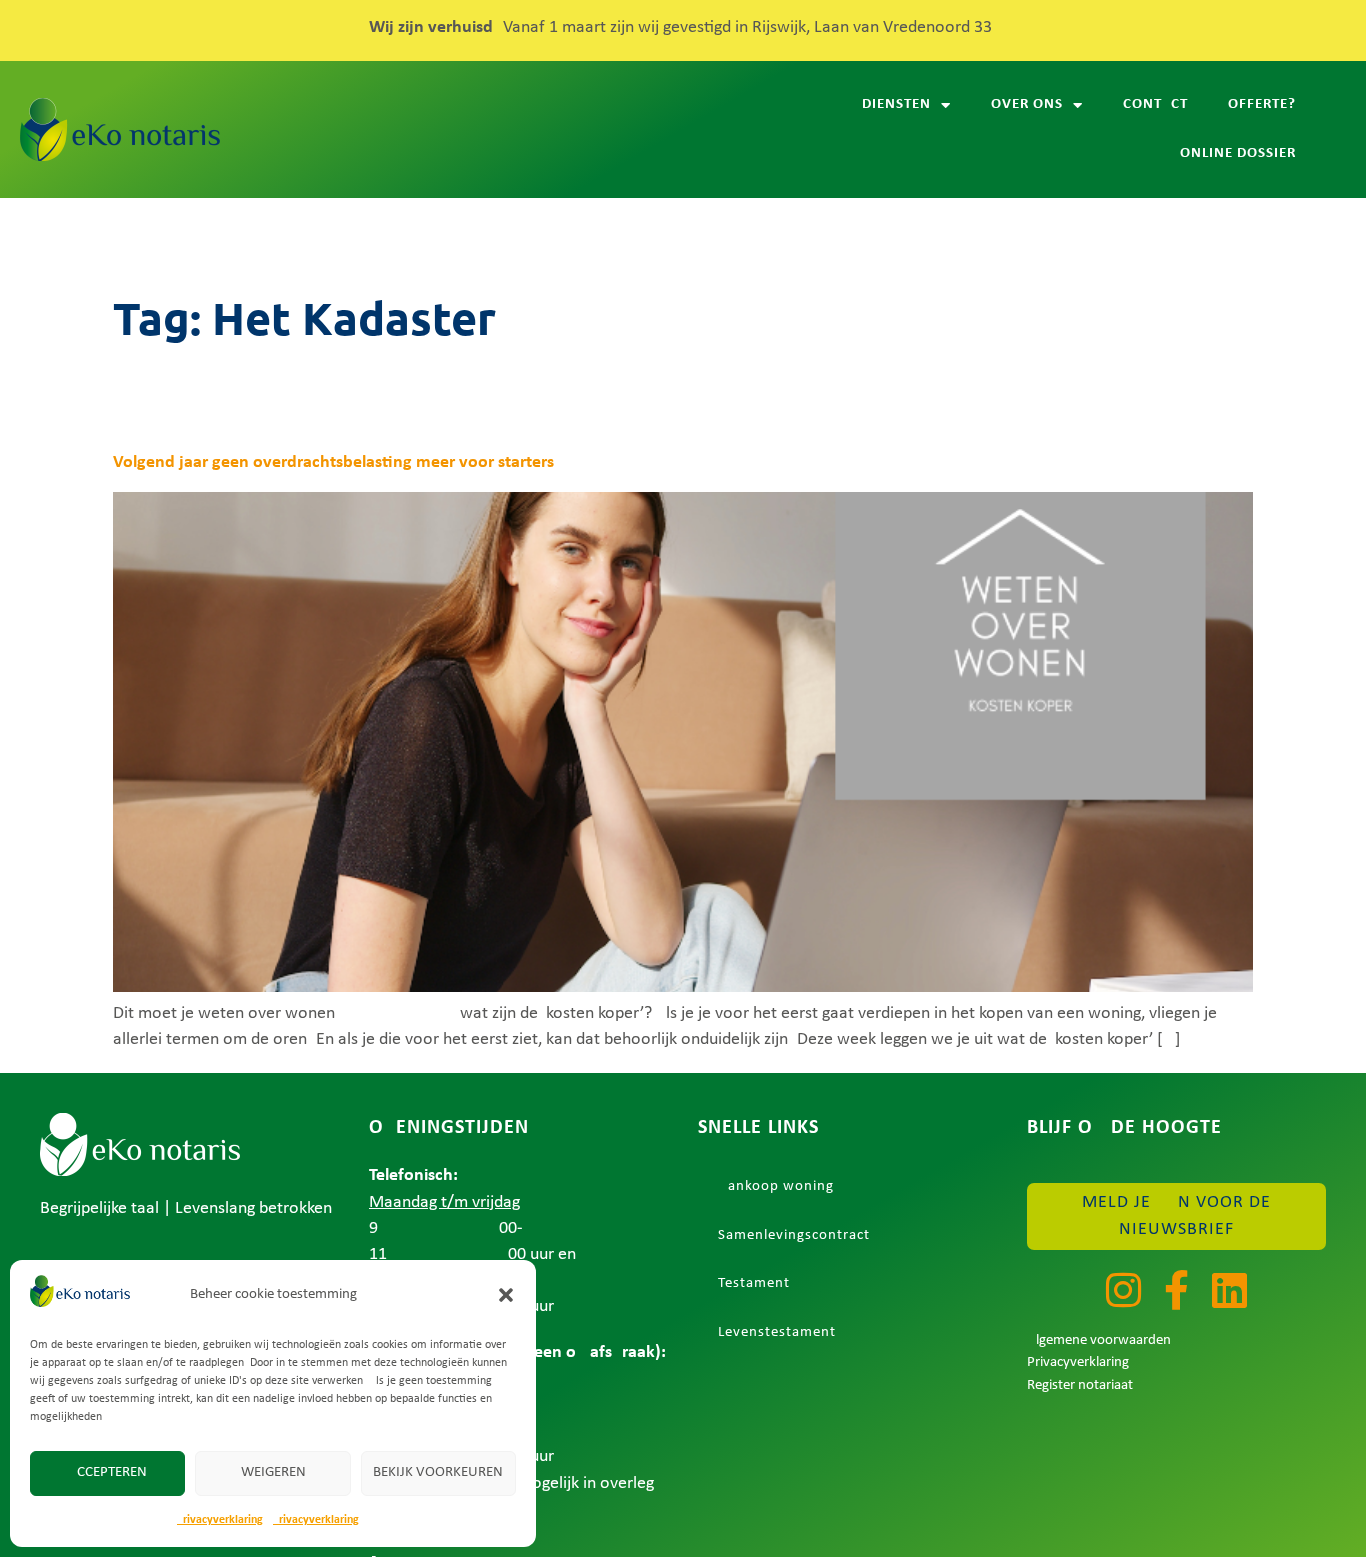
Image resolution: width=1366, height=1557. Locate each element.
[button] (506, 1295)
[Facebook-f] (1177, 1290)
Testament (754, 1283)
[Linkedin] (1230, 1290)
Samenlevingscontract (794, 1235)
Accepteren (107, 1472)
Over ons (1027, 104)
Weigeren (273, 1472)
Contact (1155, 104)
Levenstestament (777, 1332)
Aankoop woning (776, 1186)
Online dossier (1238, 153)
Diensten (896, 104)
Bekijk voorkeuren (438, 1472)
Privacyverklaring (220, 1520)
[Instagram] (1124, 1290)
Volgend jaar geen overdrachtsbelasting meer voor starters (333, 462)
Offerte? (1262, 104)
